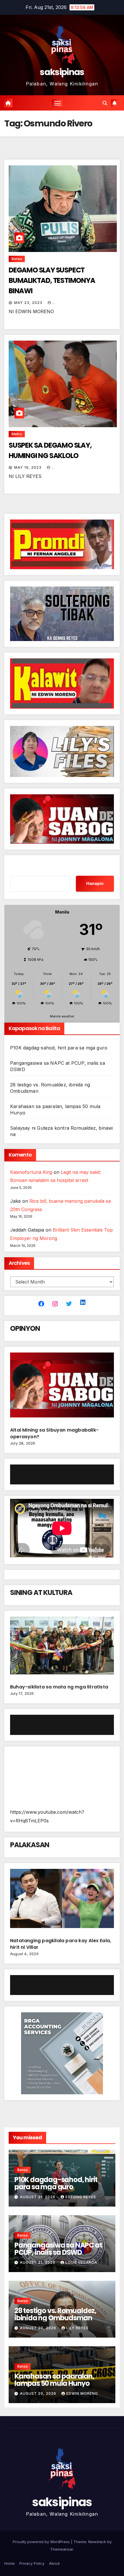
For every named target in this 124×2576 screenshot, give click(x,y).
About (54, 2563)
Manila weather (62, 1016)
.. (54, 303)
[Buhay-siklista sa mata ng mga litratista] (62, 1648)
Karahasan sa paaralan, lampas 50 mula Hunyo (54, 2380)
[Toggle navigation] (58, 103)
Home (10, 2563)
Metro (17, 434)
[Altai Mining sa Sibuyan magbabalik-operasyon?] (62, 1387)
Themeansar (62, 2549)
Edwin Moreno (82, 2393)
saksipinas (62, 72)
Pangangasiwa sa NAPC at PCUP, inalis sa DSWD (58, 2249)
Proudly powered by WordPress (42, 2542)
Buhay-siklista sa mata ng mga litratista (59, 1687)
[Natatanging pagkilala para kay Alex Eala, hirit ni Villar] (62, 1901)
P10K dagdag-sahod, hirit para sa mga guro (59, 1048)
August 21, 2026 (38, 2197)
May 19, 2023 (28, 467)
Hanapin (95, 883)
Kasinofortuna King (31, 1172)
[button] (105, 103)
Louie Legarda (81, 2262)
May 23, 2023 (29, 303)
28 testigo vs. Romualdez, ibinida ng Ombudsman (55, 2314)
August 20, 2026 (39, 2328)
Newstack (97, 2542)
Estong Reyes (81, 2197)
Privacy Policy (32, 2563)
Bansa (17, 259)
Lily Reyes (77, 2328)
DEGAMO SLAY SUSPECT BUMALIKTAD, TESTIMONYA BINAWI (52, 280)
